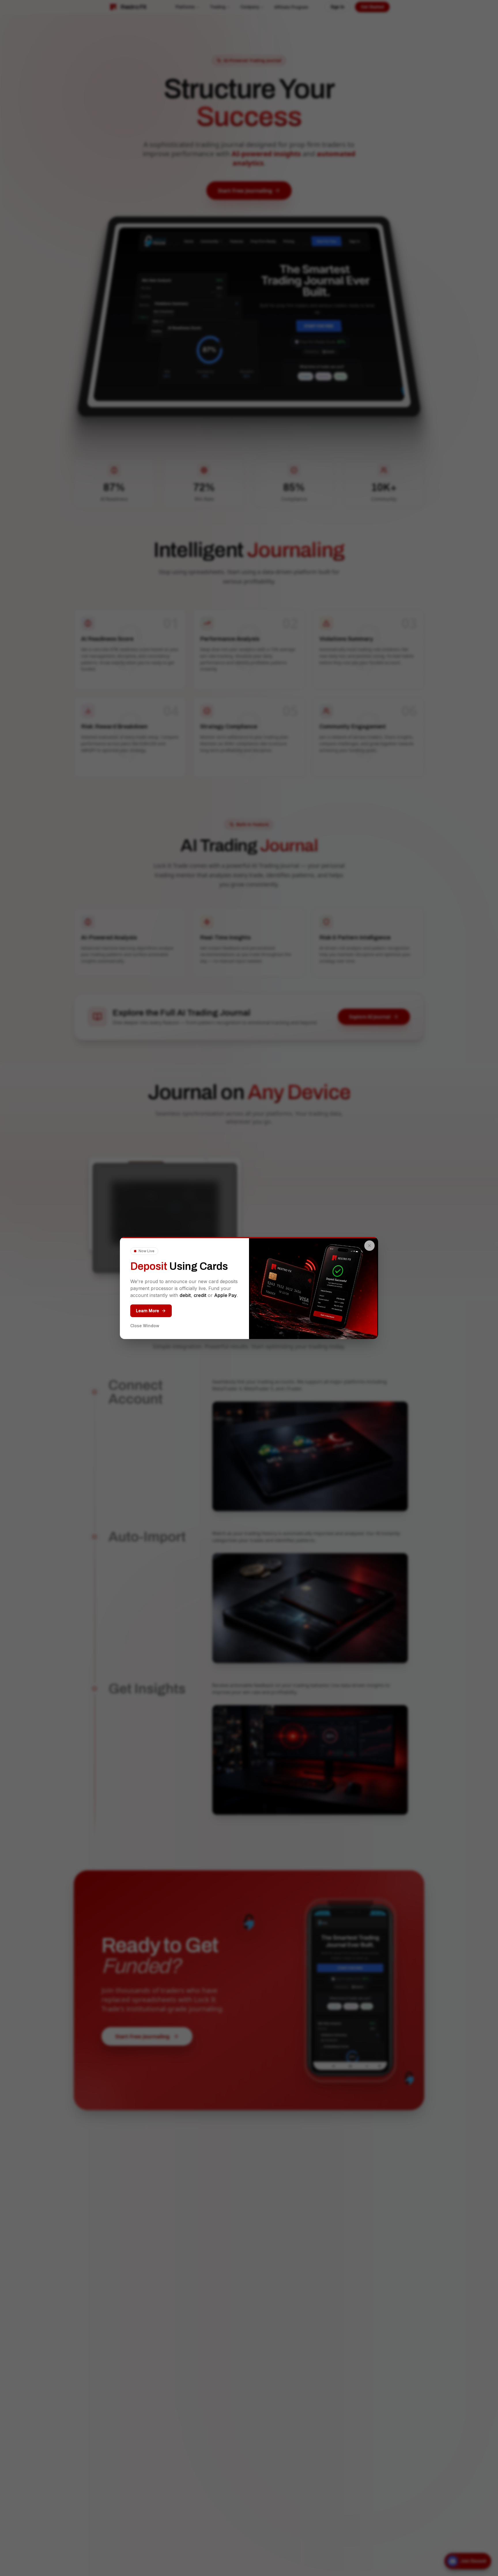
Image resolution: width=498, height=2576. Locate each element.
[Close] (369, 1246)
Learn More (148, 1311)
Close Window (145, 1326)
